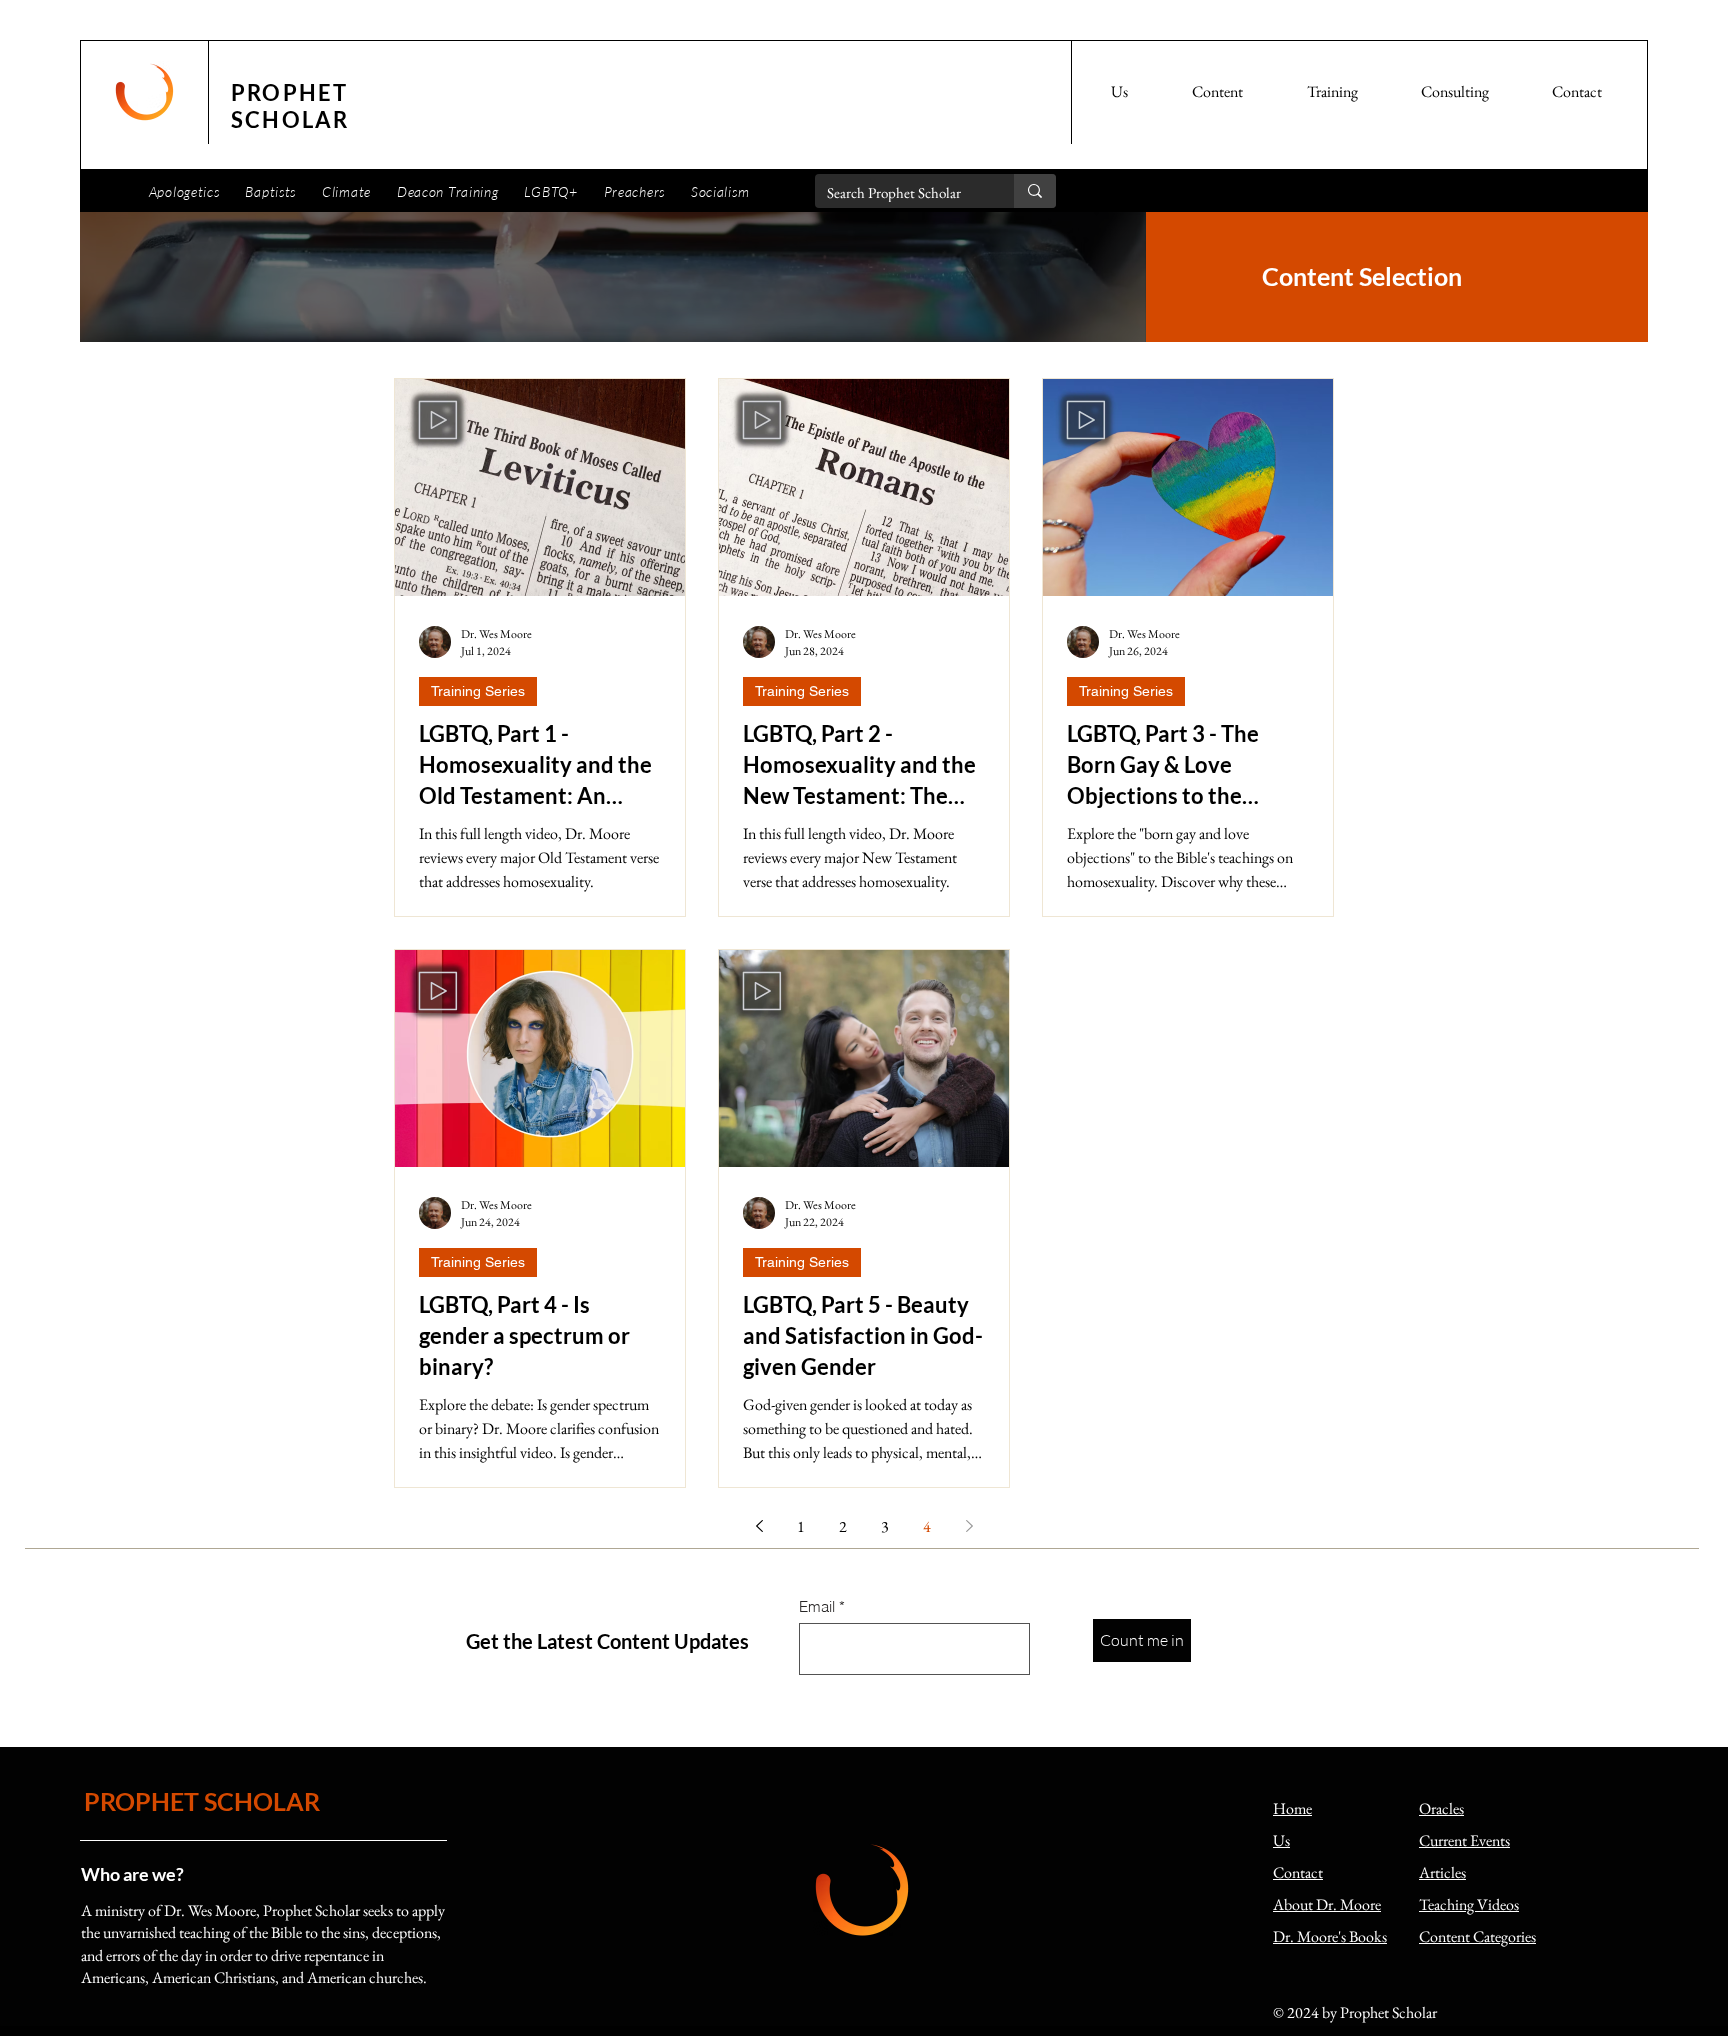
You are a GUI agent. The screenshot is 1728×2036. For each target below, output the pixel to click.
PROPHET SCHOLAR (202, 1801)
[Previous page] (759, 1526)
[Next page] (969, 1526)
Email (817, 1606)
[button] (1119, 92)
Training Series (478, 691)
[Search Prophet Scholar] (1035, 191)
